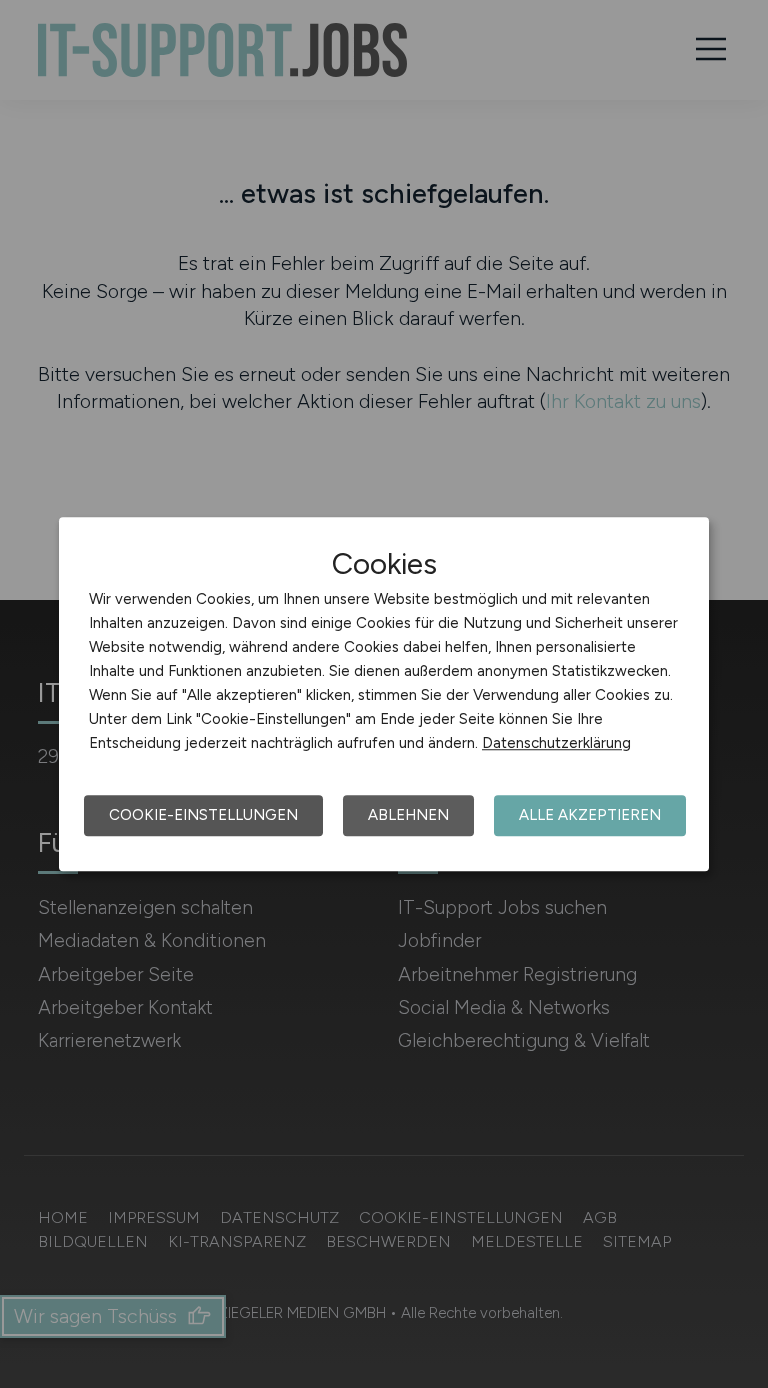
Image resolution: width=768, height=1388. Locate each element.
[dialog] (384, 694)
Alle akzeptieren (590, 815)
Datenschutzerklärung (556, 743)
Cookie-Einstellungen (203, 815)
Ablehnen (408, 815)
